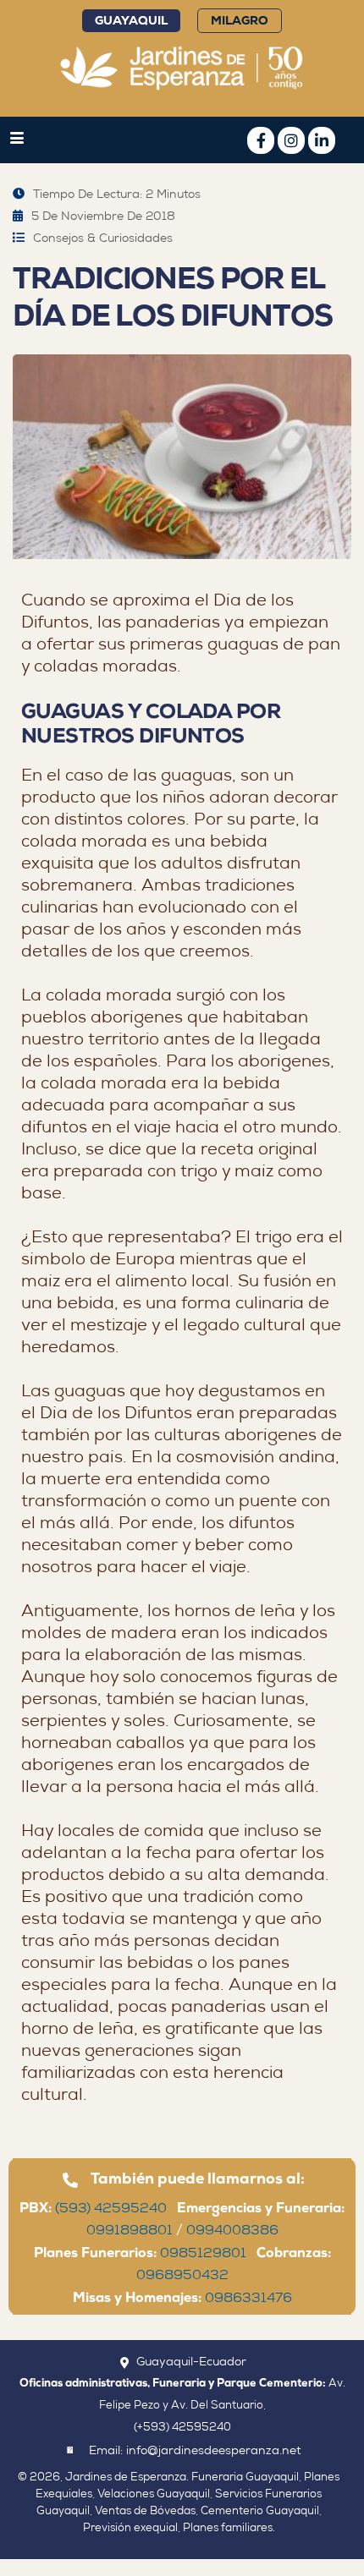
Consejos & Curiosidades (103, 239)
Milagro (240, 22)
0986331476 (248, 2299)
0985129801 (208, 2255)
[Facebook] (261, 140)
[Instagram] (291, 140)
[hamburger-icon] (17, 141)
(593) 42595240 (116, 2210)
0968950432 (182, 2277)
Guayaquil (131, 22)
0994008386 (232, 2232)
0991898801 (130, 2232)
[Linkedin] (322, 140)
